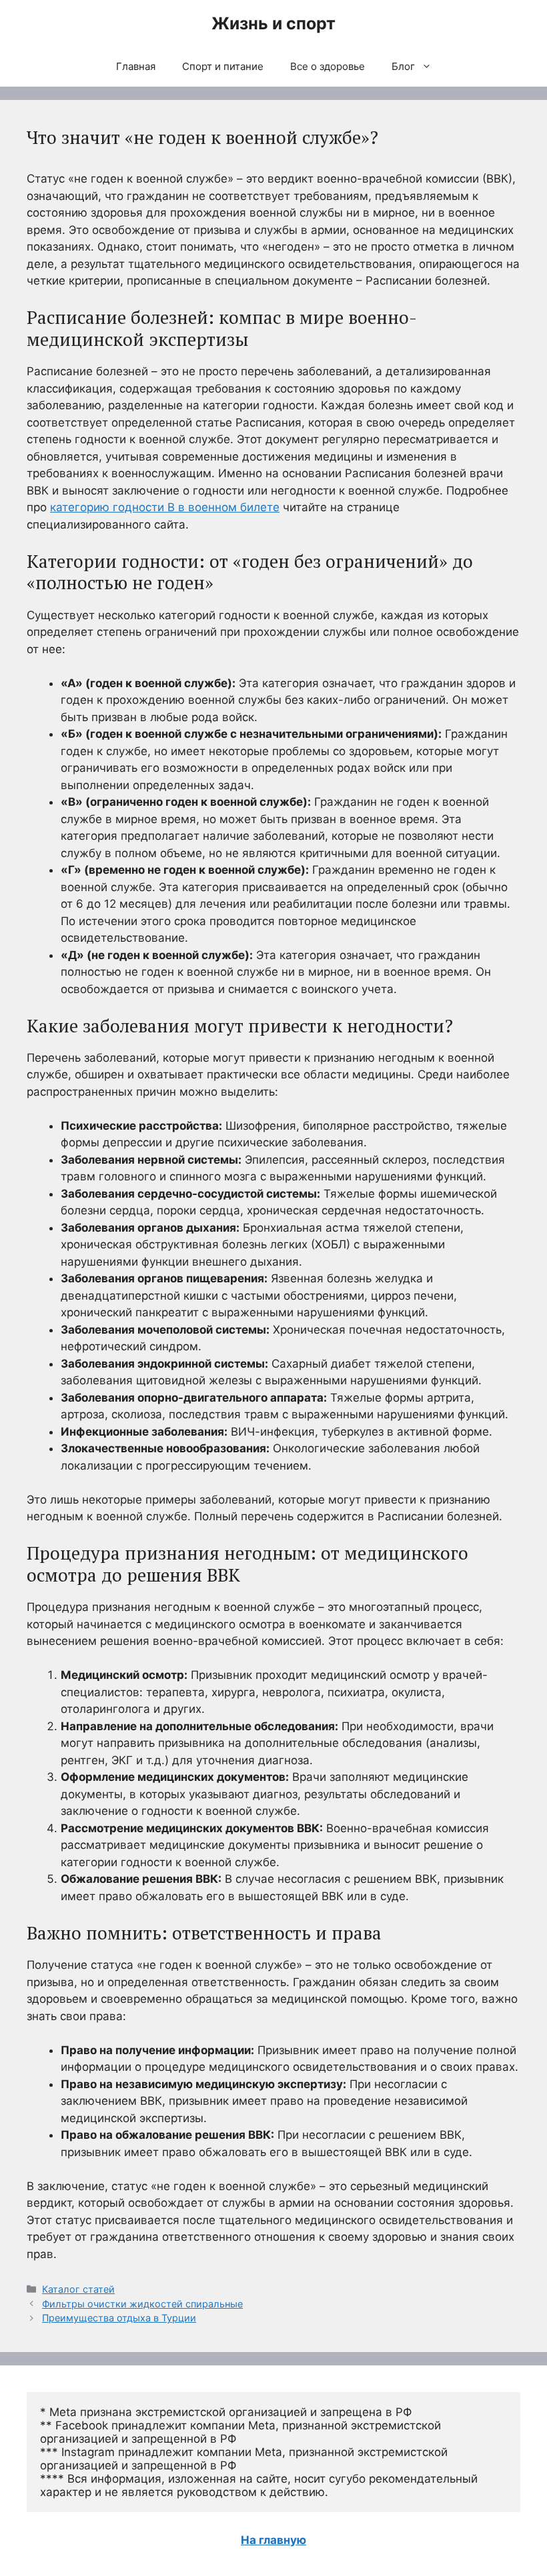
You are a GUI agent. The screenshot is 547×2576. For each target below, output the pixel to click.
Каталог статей (78, 2289)
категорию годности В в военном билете (165, 507)
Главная (136, 66)
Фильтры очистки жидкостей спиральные (142, 2304)
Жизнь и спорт (273, 23)
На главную (273, 2540)
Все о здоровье (328, 66)
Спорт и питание (223, 66)
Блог (403, 66)
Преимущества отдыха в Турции (119, 2318)
